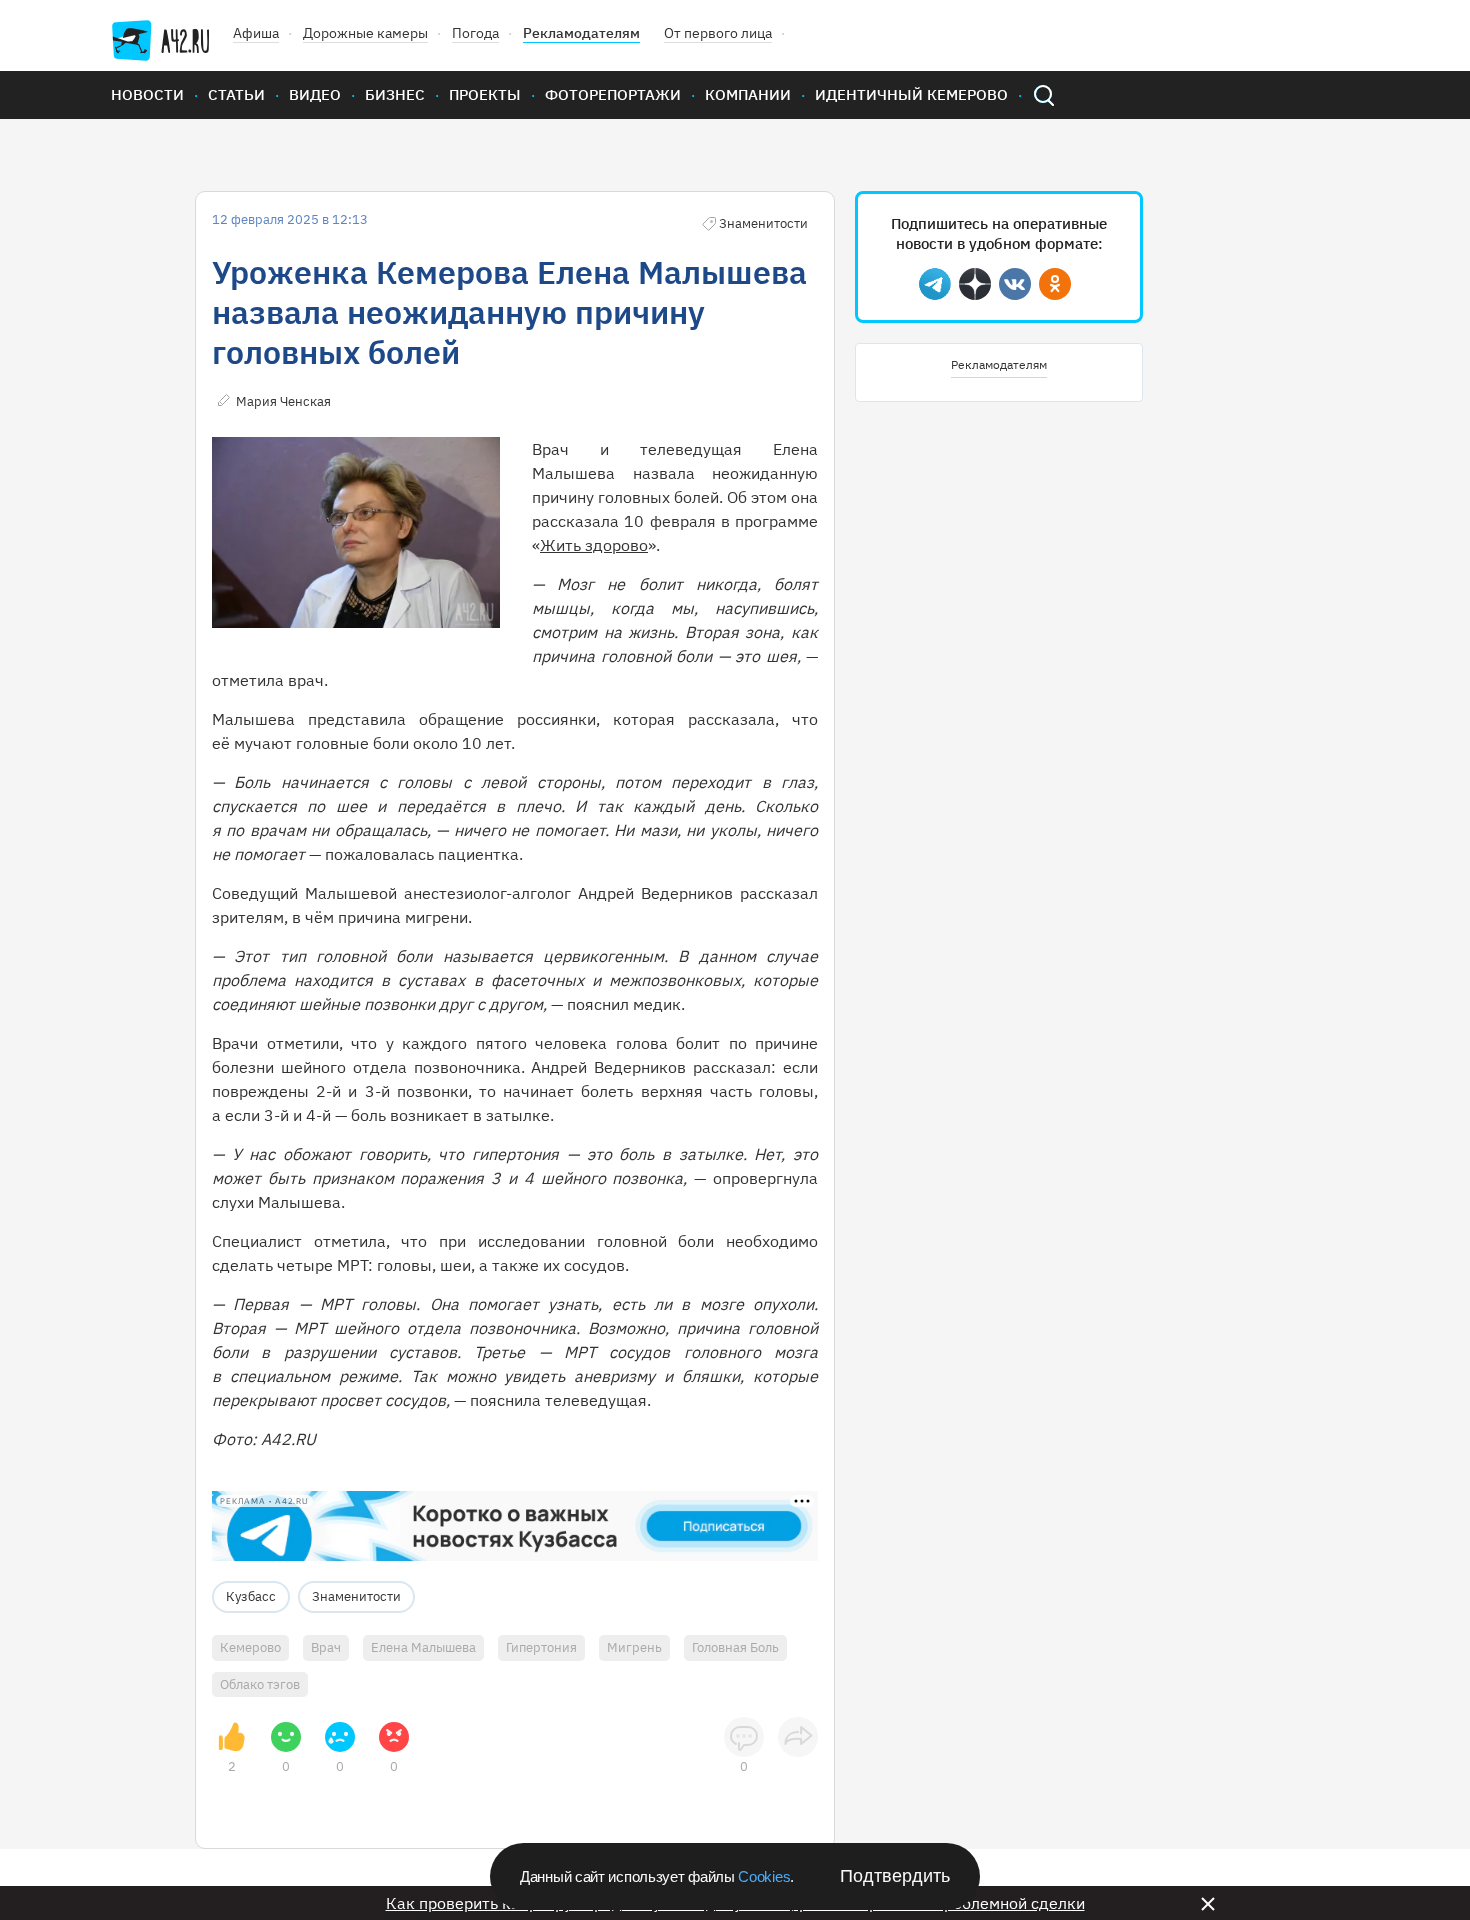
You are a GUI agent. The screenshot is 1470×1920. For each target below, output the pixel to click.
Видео (315, 94)
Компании (748, 94)
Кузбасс (251, 1596)
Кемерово (250, 1647)
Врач (326, 1647)
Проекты (485, 94)
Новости (147, 94)
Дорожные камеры (365, 33)
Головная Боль (735, 1647)
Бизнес (395, 94)
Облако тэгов (260, 1684)
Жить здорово (594, 545)
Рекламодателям (581, 33)
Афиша (256, 33)
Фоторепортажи (613, 94)
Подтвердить (895, 1876)
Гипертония (541, 1647)
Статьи (236, 94)
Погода (475, 33)
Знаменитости (356, 1596)
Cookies (764, 1876)
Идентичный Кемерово (911, 94)
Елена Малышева (423, 1647)
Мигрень (634, 1647)
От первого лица (718, 33)
